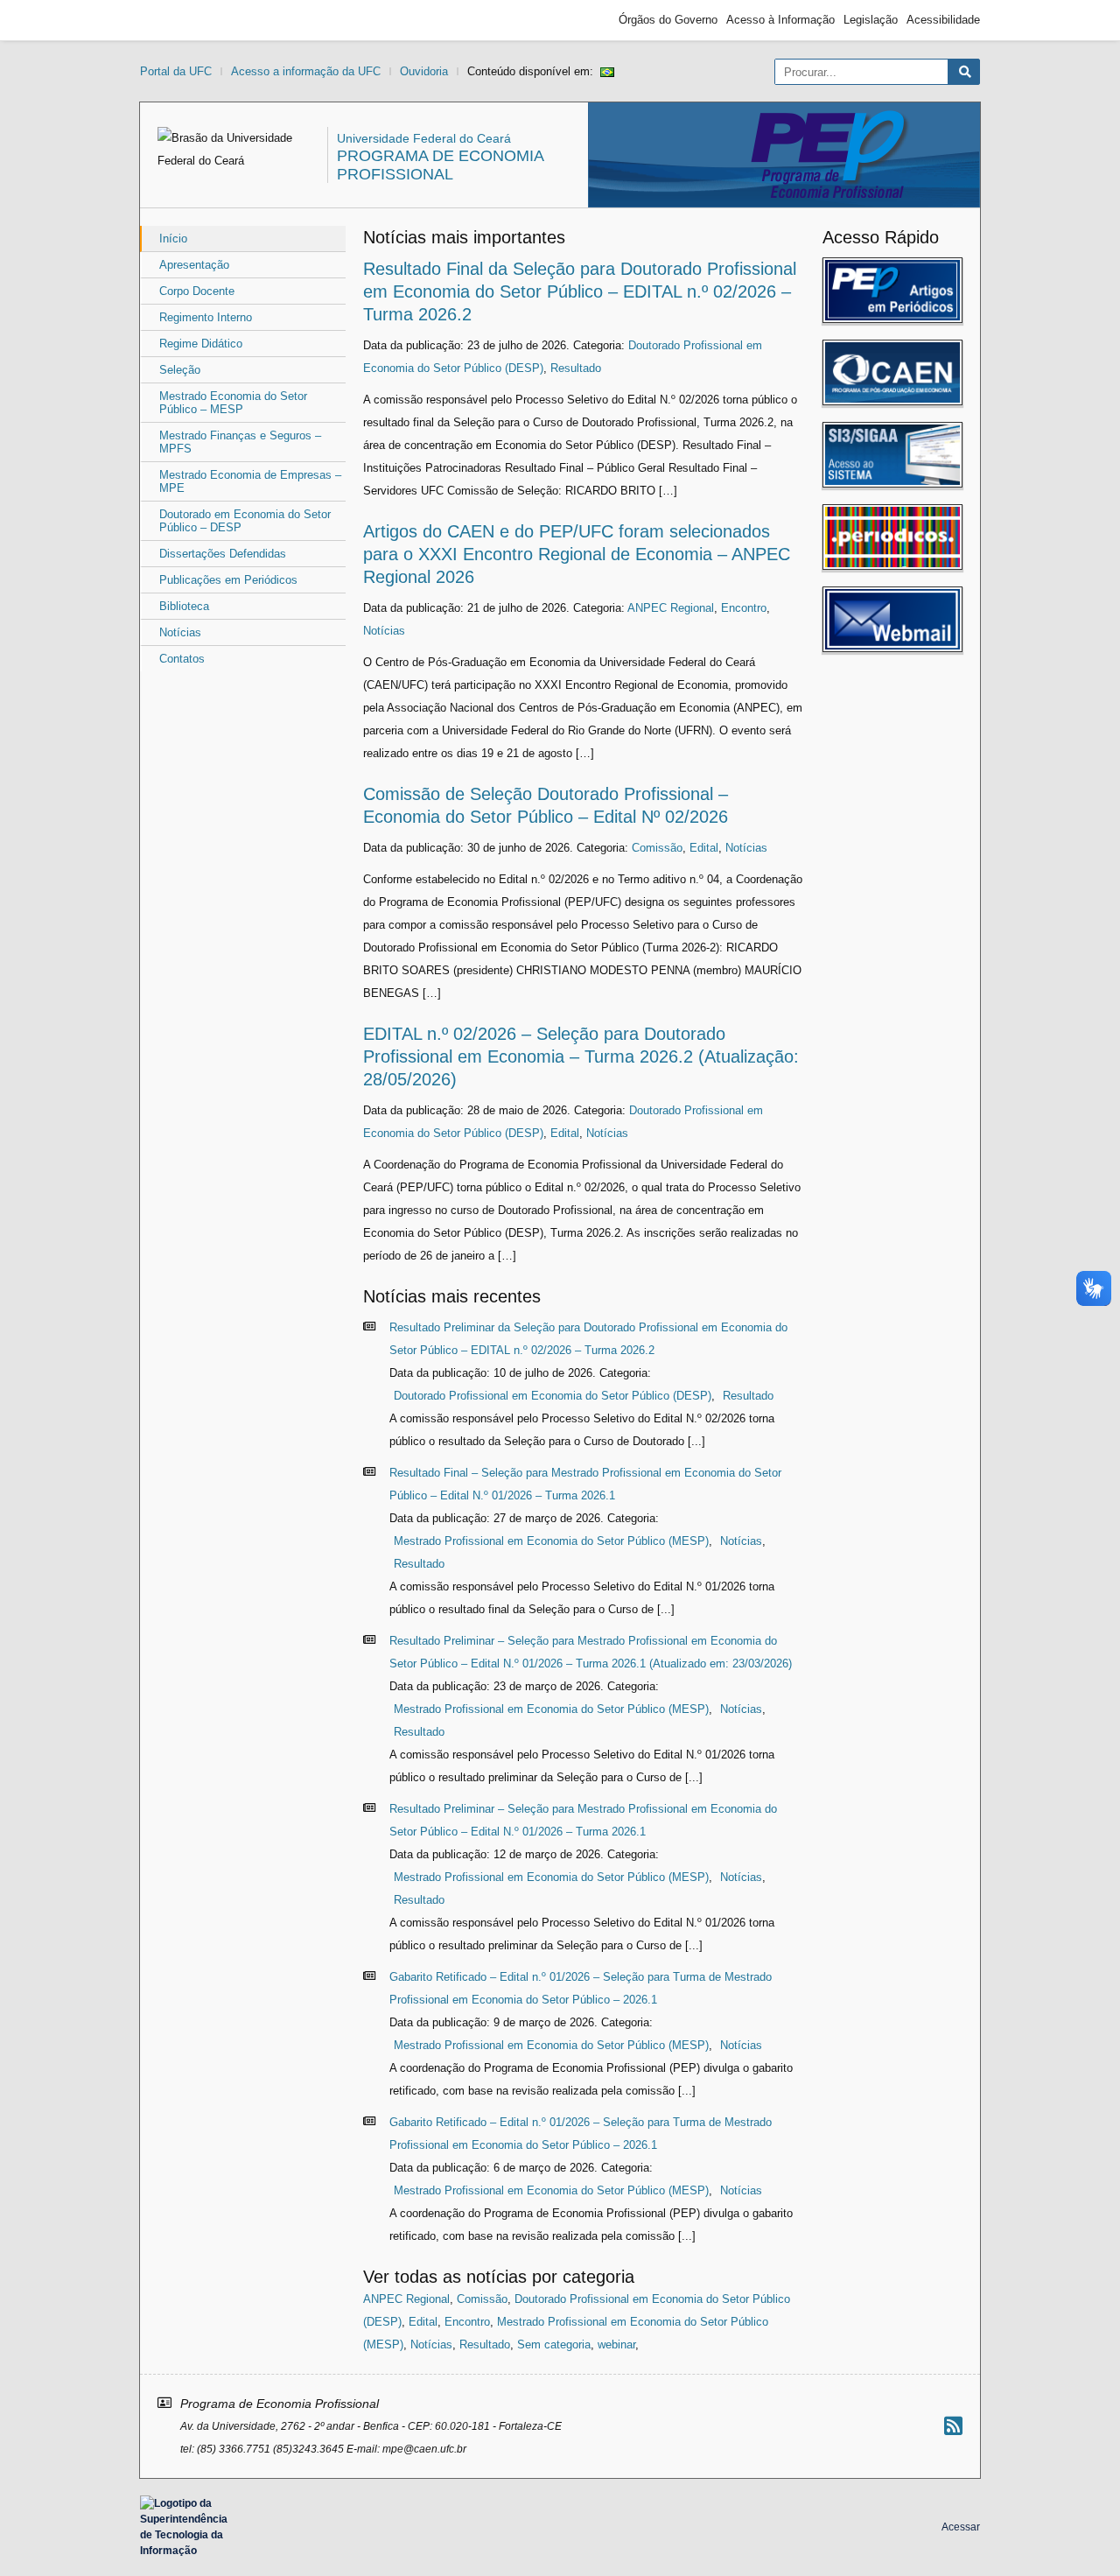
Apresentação (194, 265)
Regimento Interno (206, 317)
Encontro (744, 608)
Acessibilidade (943, 20)
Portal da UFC (176, 71)
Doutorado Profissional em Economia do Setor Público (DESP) (553, 1396)
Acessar (961, 2527)
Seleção (180, 370)
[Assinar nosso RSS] (953, 2426)
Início (173, 239)
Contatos (182, 659)
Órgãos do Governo (668, 20)
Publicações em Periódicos (228, 580)
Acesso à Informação (780, 20)
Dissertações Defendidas (223, 554)
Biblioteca (184, 606)
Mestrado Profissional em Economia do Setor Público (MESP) (551, 1541)
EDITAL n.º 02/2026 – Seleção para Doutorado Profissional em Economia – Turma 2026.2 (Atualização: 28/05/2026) (581, 1056)
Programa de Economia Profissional (440, 165)
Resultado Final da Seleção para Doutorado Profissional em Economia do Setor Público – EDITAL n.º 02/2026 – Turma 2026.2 (580, 291)
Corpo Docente (197, 291)
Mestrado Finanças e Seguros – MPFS (240, 442)
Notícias (180, 632)
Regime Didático (201, 344)
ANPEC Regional (671, 608)
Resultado (576, 368)
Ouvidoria (424, 71)
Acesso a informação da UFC (306, 71)
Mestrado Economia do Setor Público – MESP (233, 403)
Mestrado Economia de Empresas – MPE (250, 481)
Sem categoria (554, 2344)
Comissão (657, 848)
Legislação (871, 20)
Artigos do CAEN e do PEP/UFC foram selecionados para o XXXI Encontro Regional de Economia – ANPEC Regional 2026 (577, 554)
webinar (616, 2344)
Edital (704, 848)
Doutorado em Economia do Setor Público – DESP (245, 521)
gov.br (171, 20)
